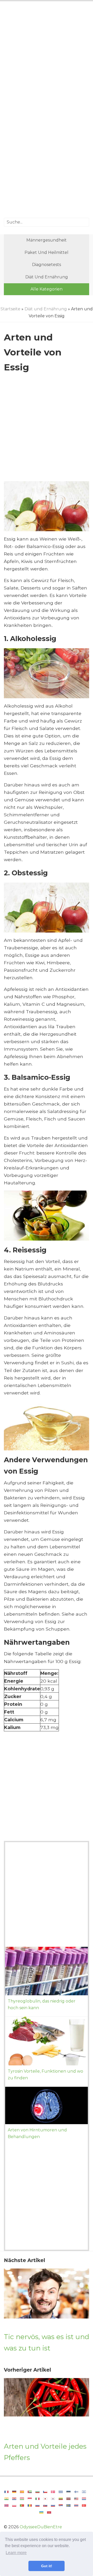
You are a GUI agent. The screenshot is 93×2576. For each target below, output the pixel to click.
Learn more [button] (16, 2553)
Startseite (10, 309)
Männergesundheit (47, 240)
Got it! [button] (47, 2566)
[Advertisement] (47, 58)
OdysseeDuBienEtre (41, 2527)
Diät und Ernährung (47, 277)
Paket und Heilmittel (47, 252)
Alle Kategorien (47, 289)
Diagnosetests (47, 265)
